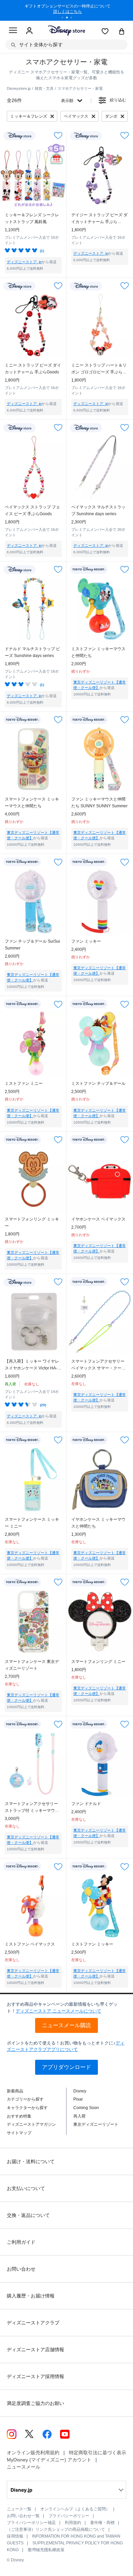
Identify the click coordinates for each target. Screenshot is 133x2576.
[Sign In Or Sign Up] (29, 31)
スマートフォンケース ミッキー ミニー (32, 1523)
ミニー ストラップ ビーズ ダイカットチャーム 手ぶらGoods (33, 369)
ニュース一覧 (19, 2509)
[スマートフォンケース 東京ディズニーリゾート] (33, 1622)
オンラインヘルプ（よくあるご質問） (75, 2509)
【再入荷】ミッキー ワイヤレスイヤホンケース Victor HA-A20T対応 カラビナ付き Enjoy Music (32, 1365)
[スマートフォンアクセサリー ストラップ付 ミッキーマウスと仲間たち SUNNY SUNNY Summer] (33, 1764)
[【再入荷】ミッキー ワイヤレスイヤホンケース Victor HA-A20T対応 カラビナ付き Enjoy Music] (33, 1321)
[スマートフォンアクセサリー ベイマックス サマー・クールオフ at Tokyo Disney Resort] (100, 1321)
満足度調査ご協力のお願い (35, 2403)
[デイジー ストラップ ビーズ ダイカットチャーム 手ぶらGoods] (100, 175)
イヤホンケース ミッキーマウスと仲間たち (98, 1523)
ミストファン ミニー (24, 1083)
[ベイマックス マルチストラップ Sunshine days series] (100, 467)
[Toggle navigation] (13, 31)
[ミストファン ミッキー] (100, 1906)
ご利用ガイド (21, 2242)
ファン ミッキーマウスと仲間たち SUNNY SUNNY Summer (99, 803)
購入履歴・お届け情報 (31, 2296)
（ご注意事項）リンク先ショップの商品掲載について (56, 2529)
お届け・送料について (31, 2161)
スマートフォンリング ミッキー (32, 1223)
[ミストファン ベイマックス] (33, 1906)
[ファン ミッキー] (100, 901)
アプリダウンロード (66, 2067)
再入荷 (79, 2116)
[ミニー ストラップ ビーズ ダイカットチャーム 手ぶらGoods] (33, 325)
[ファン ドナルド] (100, 1764)
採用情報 (15, 2536)
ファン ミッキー (86, 941)
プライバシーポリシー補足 (31, 2523)
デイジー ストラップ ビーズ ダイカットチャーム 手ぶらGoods (99, 219)
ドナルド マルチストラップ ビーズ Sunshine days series (32, 652)
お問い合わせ (21, 2269)
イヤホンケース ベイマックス (98, 1219)
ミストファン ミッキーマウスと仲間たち (98, 652)
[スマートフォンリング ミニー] (100, 1622)
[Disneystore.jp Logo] (67, 30)
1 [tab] (65, 18)
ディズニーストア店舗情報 (35, 2350)
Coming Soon (86, 2108)
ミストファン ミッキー (92, 1944)
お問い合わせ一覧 (23, 2516)
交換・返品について (28, 2215)
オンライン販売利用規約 (33, 2453)
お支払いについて (26, 2188)
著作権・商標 (102, 2523)
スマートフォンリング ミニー (98, 1662)
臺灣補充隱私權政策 (46, 2550)
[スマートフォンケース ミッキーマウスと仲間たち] (33, 759)
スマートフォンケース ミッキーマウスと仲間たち (32, 803)
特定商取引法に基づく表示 (98, 2453)
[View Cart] (122, 32)
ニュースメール (24, 2467)
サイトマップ (19, 2133)
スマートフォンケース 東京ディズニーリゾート (32, 1665)
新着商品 (15, 2091)
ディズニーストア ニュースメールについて (58, 2011)
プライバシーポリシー (69, 2516)
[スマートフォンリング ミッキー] (33, 1179)
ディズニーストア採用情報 (35, 2376)
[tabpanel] (66, 10)
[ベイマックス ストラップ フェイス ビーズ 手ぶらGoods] (33, 467)
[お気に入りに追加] (58, 136)
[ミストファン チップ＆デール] (100, 1043)
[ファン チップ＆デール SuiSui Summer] (33, 901)
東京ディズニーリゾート (96, 2124)
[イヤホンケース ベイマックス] (100, 1179)
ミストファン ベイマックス (30, 1944)
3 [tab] (74, 18)
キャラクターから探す (27, 2108)
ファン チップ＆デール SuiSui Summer (32, 945)
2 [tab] (69, 18)
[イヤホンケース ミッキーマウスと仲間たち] (100, 1479)
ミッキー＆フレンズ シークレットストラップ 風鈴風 (32, 218)
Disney (80, 2091)
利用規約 (73, 2523)
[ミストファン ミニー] (33, 1043)
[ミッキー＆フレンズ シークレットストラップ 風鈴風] (33, 175)
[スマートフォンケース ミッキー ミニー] (33, 1479)
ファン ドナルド (86, 1804)
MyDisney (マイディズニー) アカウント (49, 2460)
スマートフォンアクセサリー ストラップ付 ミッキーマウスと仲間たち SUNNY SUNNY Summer (32, 1808)
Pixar (78, 2099)
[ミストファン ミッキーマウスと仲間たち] (100, 609)
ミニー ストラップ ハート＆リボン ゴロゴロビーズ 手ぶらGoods (99, 369)
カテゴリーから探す (25, 2099)
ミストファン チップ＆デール (98, 1083)
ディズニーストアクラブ (33, 2323)
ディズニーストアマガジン (31, 2124)
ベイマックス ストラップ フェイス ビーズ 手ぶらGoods (32, 510)
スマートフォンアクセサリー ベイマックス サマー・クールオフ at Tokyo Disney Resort (98, 1365)
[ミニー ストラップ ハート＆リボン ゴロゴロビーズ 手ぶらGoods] (100, 325)
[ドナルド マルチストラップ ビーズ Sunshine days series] (33, 609)
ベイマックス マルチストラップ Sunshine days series (98, 510)
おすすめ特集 (19, 2116)
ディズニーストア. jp (24, 262)
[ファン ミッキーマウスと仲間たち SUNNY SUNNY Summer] (100, 759)
